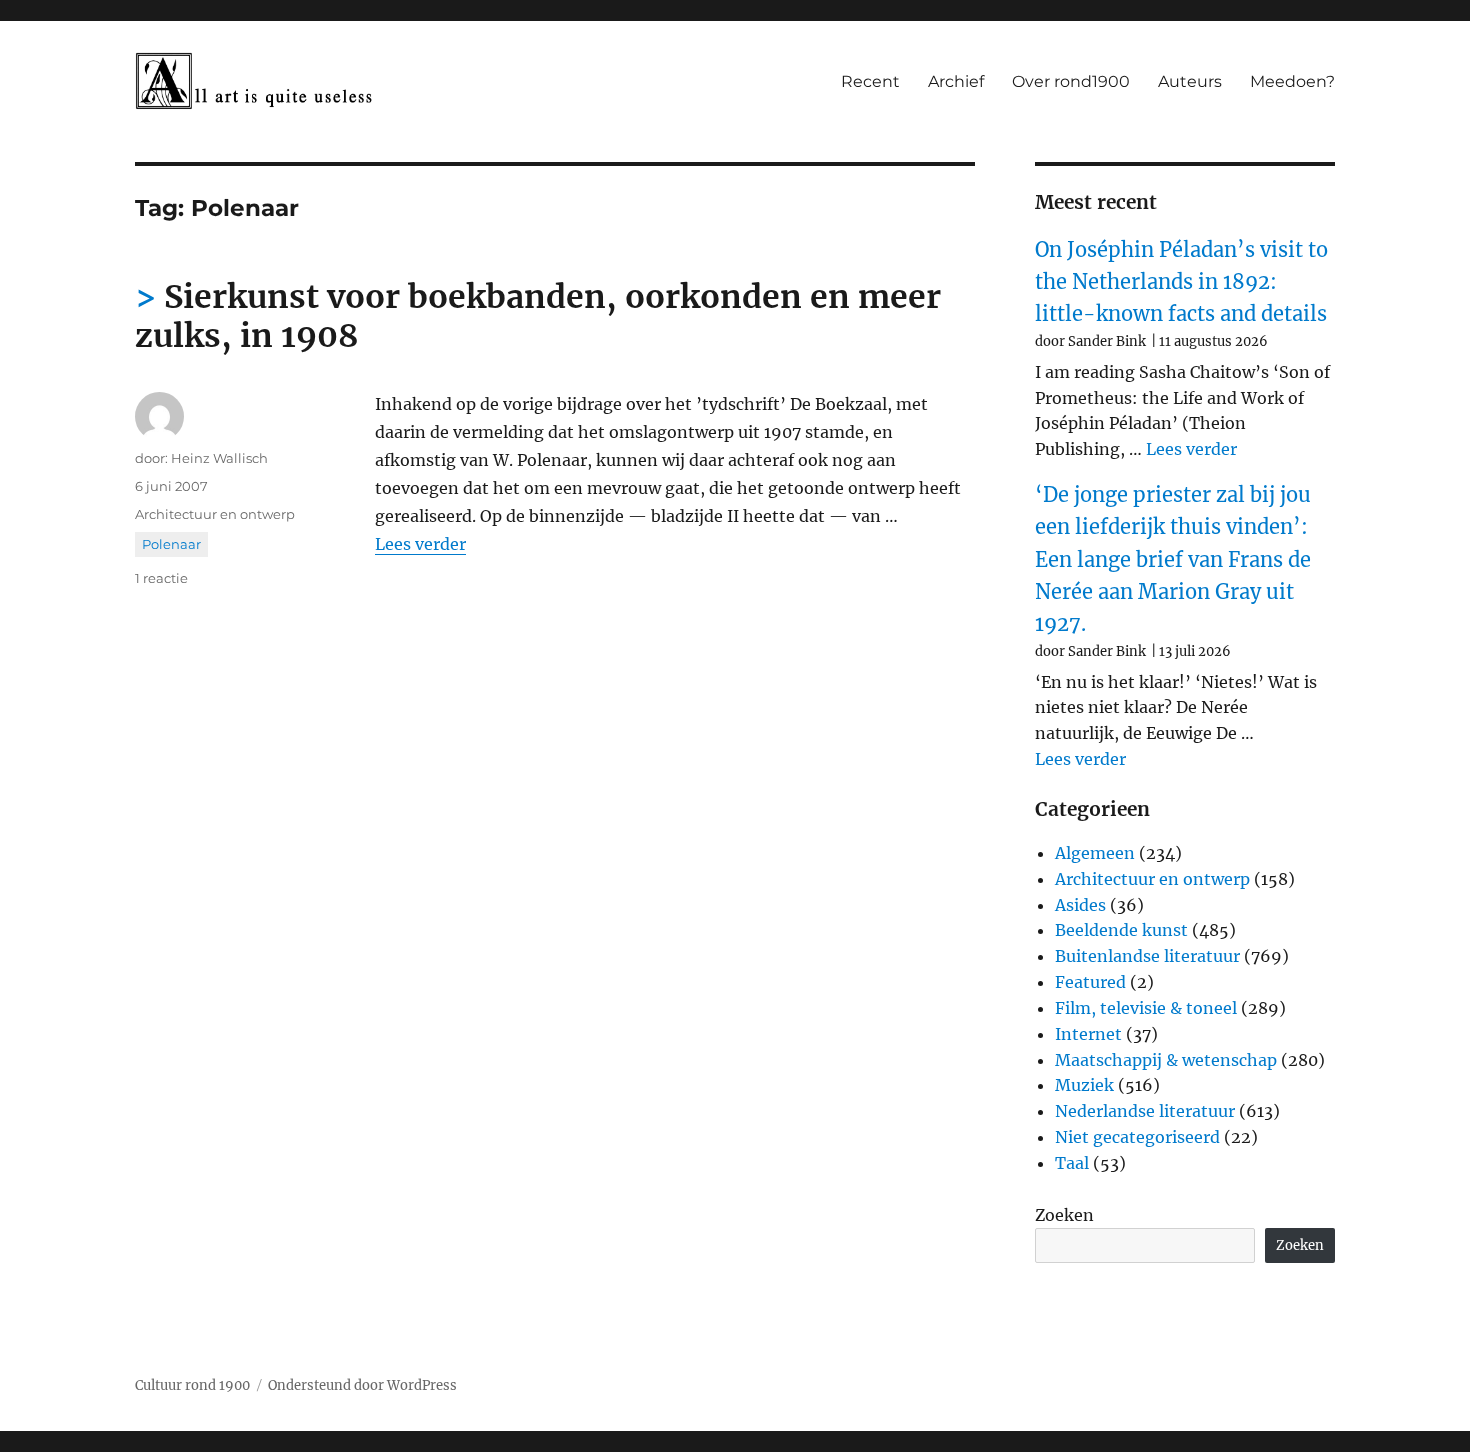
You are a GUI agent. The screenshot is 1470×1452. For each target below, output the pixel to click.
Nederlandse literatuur (1145, 1111)
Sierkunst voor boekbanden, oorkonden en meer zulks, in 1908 (538, 316)
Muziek (1084, 1085)
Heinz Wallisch (219, 458)
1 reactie (161, 578)
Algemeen (1095, 853)
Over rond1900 (1071, 81)
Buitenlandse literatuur (1147, 956)
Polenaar (171, 544)
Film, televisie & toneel (1146, 1008)
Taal (1072, 1163)
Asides (1080, 905)
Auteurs (1190, 81)
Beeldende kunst (1121, 930)
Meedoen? (1292, 81)
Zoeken (1064, 1215)
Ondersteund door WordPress (362, 1385)
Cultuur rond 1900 (192, 1385)
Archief (956, 81)
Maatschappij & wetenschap (1166, 1060)
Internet (1088, 1034)
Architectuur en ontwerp (215, 514)
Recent (870, 81)
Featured (1090, 982)
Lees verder (420, 544)
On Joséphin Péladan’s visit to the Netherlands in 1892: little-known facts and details (1181, 282)
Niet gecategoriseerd (1137, 1137)
